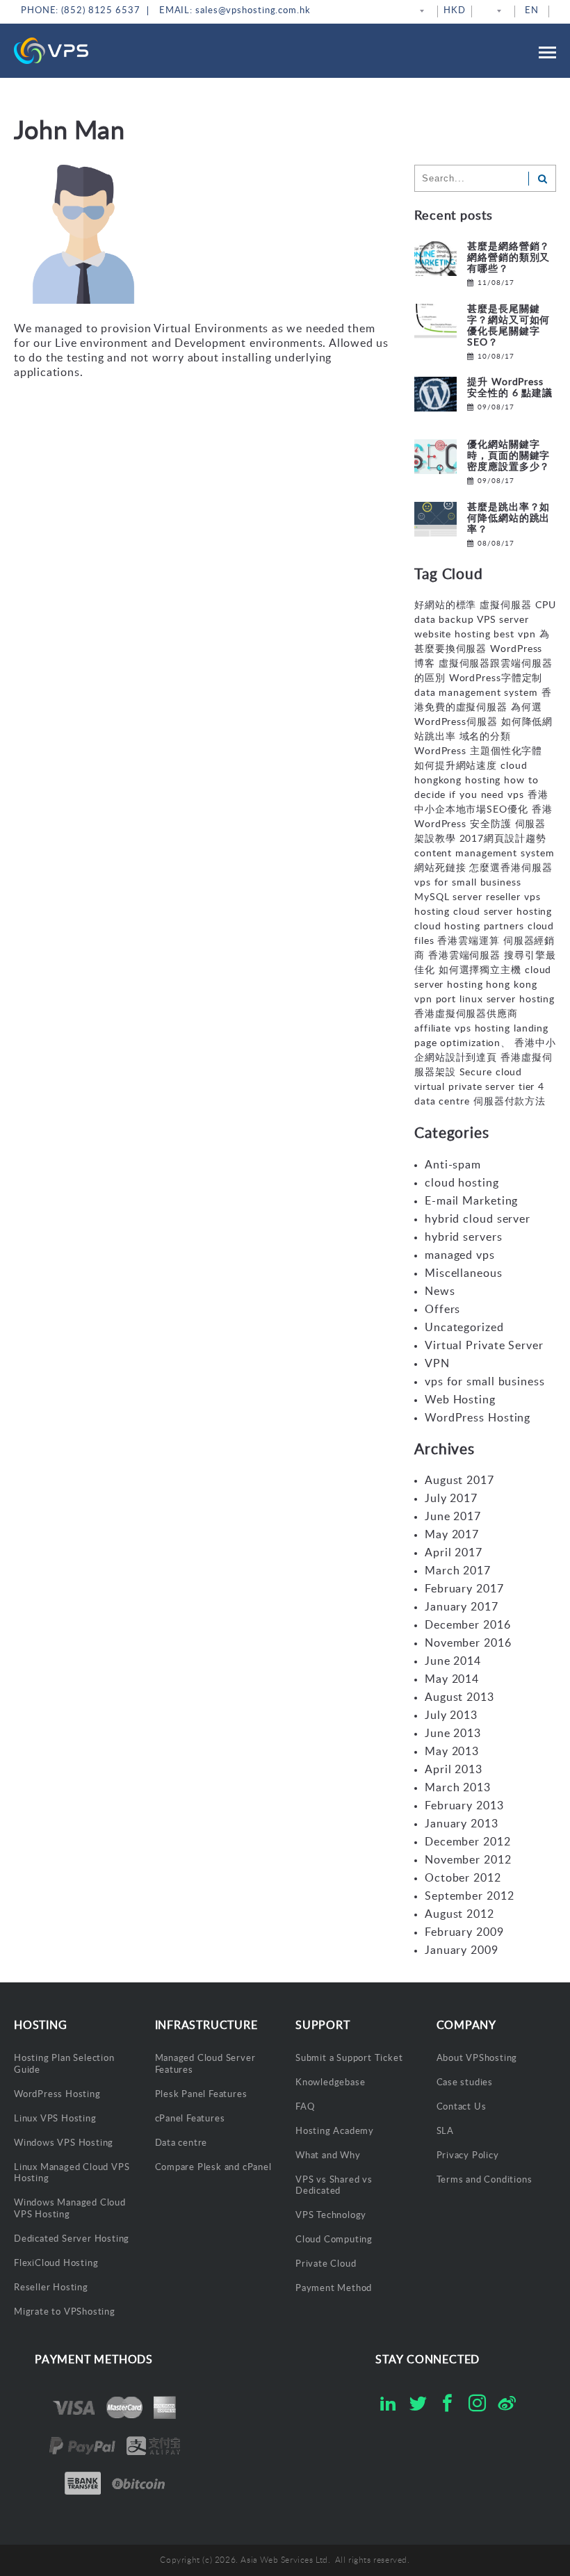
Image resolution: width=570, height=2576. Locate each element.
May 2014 (452, 1679)
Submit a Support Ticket (349, 2059)
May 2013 (452, 1752)
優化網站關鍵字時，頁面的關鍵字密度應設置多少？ (508, 456)
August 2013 (459, 1697)
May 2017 (452, 1535)
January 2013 (462, 1824)
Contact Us (462, 2107)
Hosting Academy (335, 2131)
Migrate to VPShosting (65, 2312)
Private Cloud (326, 2264)
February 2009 (464, 1932)
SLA (445, 2131)
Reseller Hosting (51, 2288)
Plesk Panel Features (201, 2095)
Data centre (181, 2143)
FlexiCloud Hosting (56, 2264)
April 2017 (454, 1553)
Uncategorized (464, 1328)
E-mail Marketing (471, 1201)
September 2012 (470, 1896)
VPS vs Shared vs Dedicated (334, 2186)
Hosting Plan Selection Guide (64, 2064)
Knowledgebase (330, 2083)
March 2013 (458, 1788)
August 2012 (459, 1914)
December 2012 (468, 1842)
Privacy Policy (468, 2156)
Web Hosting (460, 1400)
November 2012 (468, 1860)
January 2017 (462, 1607)
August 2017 (459, 1481)
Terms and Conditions (484, 2180)
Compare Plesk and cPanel (213, 2168)
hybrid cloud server (478, 1219)
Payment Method (334, 2289)
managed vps (460, 1255)
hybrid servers (464, 1237)
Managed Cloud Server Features (205, 2064)
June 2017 (453, 1517)
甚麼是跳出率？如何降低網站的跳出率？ (508, 519)
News (440, 1291)
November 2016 (468, 1643)
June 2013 (453, 1734)
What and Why (328, 2156)
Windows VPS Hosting (64, 2143)
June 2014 (453, 1661)
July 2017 (451, 1499)
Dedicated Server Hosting (72, 2239)
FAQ (305, 2107)
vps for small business (485, 1382)
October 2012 (463, 1878)
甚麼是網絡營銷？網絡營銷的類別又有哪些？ (508, 258)
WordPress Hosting (478, 1418)
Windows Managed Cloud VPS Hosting (70, 2209)
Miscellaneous (464, 1273)
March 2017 (458, 1571)
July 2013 (451, 1715)
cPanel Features (190, 2119)
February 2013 (464, 1806)
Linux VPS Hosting (55, 2119)
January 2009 (462, 1950)
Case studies (465, 2083)
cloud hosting (462, 1183)
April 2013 (454, 1770)
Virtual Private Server (484, 1346)
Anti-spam (453, 1165)
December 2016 (468, 1625)
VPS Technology (331, 2216)
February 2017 (464, 1589)
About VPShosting (477, 2059)
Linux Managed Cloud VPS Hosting (72, 2174)
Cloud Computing (334, 2240)
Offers (442, 1310)
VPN (437, 1364)
